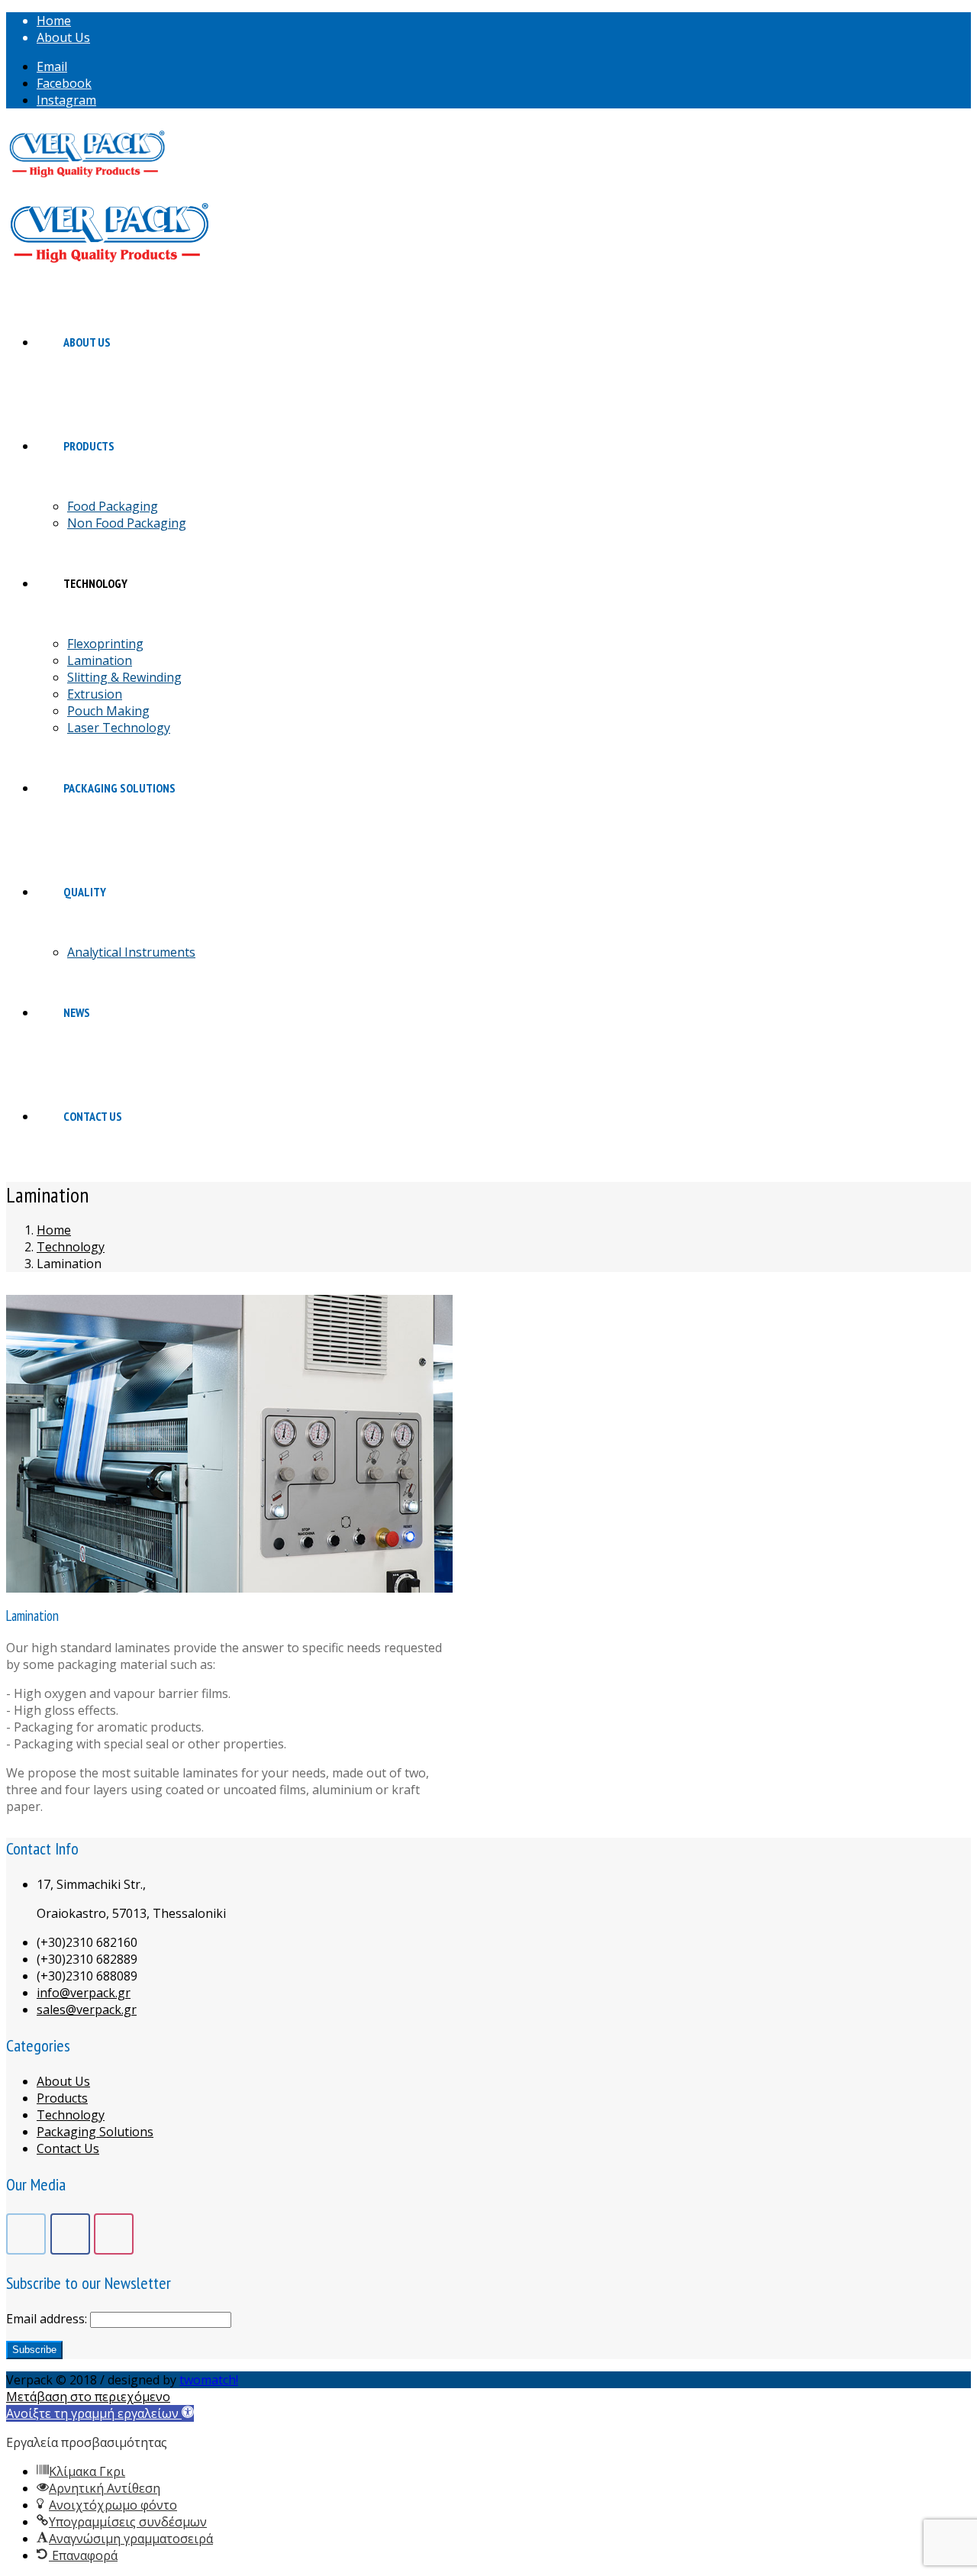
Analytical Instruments (131, 952)
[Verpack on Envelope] (26, 2234)
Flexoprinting (105, 644)
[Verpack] (87, 155)
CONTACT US (93, 1116)
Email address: (48, 2319)
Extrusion (95, 694)
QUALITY (85, 892)
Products (62, 2098)
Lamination (100, 660)
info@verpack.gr (84, 1993)
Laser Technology (119, 728)
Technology (71, 2115)
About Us (63, 37)
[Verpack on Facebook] (70, 2234)
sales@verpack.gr (87, 2009)
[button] (100, 2413)
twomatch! (209, 2380)
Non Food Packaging (127, 523)
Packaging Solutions (95, 2132)
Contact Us (68, 2148)
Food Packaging (113, 506)
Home (54, 21)
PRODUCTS (89, 446)
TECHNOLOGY (95, 583)
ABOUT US (87, 342)
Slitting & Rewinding (124, 677)
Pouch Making (108, 711)
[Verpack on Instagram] (114, 2234)
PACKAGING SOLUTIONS (119, 788)
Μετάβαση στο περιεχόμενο (88, 2397)
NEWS (77, 1012)
